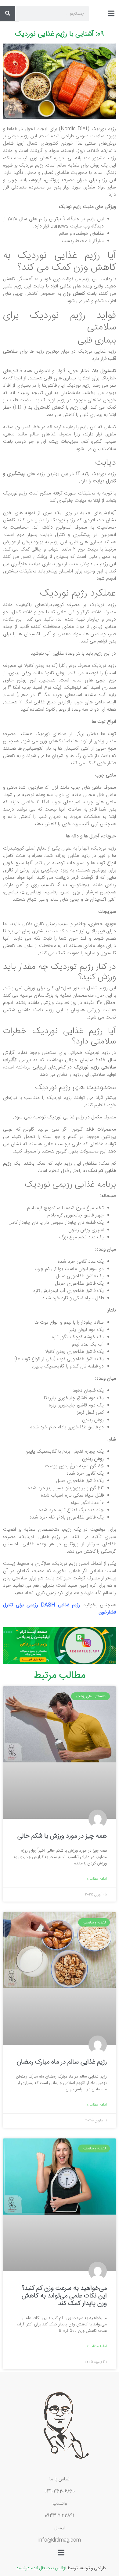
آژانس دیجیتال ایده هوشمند (41, 2567)
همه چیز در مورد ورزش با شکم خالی (62, 1836)
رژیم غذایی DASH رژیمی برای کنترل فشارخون (60, 1609)
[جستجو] (8, 14)
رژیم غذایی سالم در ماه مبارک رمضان (62, 2062)
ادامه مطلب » (97, 1879)
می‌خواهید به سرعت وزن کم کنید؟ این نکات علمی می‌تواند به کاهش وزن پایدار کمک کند (64, 2296)
